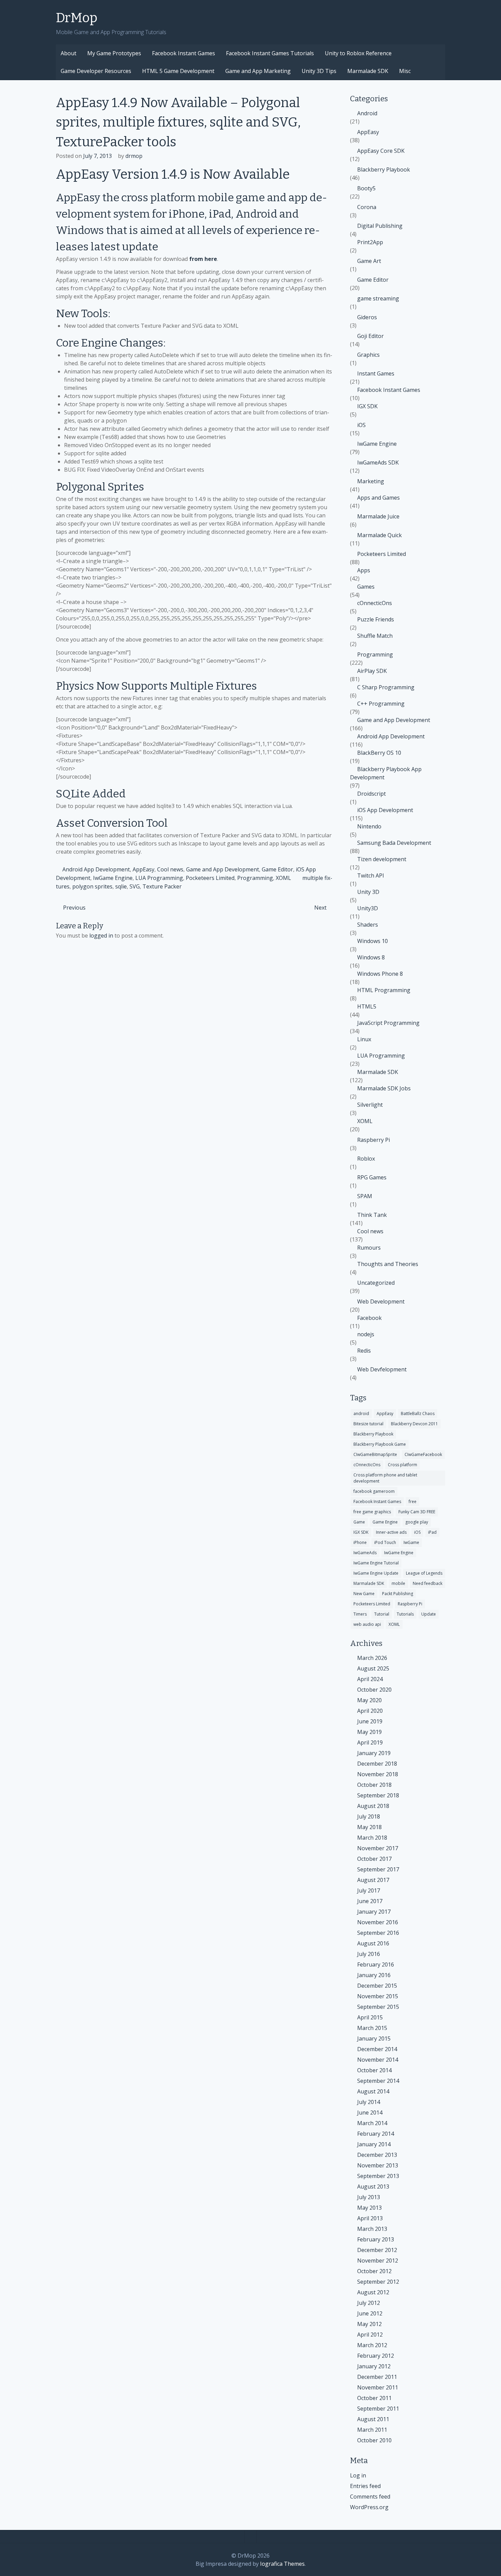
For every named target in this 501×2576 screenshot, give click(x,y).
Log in (358, 2475)
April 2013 (370, 2218)
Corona (367, 207)
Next (320, 908)
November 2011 (378, 2387)
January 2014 (374, 2144)
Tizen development (382, 859)
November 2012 (378, 2261)
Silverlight (370, 1105)
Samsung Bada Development (394, 843)
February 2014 (376, 2134)
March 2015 (372, 2028)
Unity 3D (368, 892)
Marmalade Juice (378, 516)
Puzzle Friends (376, 619)
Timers (360, 1614)
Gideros (367, 317)
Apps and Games (378, 498)
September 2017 (378, 1869)
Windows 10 (373, 941)
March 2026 (372, 1658)
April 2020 (370, 1711)
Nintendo (369, 826)
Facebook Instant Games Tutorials (270, 53)
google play (417, 1522)
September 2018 (378, 1795)
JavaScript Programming (388, 1023)
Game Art (369, 261)
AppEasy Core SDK (381, 151)
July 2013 (369, 2197)
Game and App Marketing (258, 71)
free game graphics (372, 1512)
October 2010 (374, 2440)
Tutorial (382, 1614)
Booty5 (366, 188)
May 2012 (369, 2324)
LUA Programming (159, 878)
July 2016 (369, 1954)
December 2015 (377, 1986)
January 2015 (374, 2038)
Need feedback (428, 1583)
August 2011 (373, 2419)
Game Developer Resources (96, 71)
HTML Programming (384, 990)
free (413, 1502)
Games (366, 587)
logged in (101, 936)
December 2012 (377, 2250)
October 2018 (374, 1785)
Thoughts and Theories (388, 1264)
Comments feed (370, 2497)
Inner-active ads (391, 1532)
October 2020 (374, 1690)
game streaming (378, 298)
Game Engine (385, 1522)
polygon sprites (92, 886)
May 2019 (369, 1732)
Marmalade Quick (379, 535)
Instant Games (376, 373)
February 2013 (376, 2239)
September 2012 (378, 2282)
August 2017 (373, 1880)
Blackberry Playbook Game (380, 1444)
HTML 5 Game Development (178, 71)
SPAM (365, 1196)
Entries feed (365, 2486)
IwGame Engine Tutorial (376, 1563)
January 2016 (374, 1975)
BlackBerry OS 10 (379, 753)
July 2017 (369, 1890)
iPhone (360, 1542)
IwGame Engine (113, 878)
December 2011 (377, 2377)
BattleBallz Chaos (418, 1414)
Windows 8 (371, 957)
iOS (361, 425)
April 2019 (370, 1742)
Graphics (368, 355)
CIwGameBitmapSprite (375, 1454)
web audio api (367, 1624)
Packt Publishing (398, 1594)
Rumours (369, 1248)
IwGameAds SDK (378, 462)
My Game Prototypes (114, 53)
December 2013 (377, 2155)
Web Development (381, 1301)
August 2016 (373, 1943)
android (361, 1414)
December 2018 (377, 1764)
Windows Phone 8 (380, 974)
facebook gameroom (374, 1491)
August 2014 (373, 2091)
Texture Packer (162, 886)
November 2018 (378, 1774)
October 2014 (374, 2070)
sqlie (121, 886)
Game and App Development (223, 869)
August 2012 (373, 2292)
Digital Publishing (380, 226)
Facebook (369, 1318)
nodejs (366, 1334)
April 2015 (370, 2017)
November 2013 (378, 2165)
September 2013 (378, 2176)
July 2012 (369, 2303)
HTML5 (367, 1006)
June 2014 (370, 2113)
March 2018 (372, 1838)
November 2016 (378, 1922)
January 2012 (374, 2366)
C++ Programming (381, 704)
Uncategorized (376, 1283)
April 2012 (370, 2335)
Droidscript (371, 794)
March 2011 (372, 2430)
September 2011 (378, 2409)
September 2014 (378, 2081)
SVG (135, 886)
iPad (432, 1532)
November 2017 (378, 1848)
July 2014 (369, 2102)
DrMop (77, 18)
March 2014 (372, 2123)
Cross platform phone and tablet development (385, 1478)
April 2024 (370, 1679)
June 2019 (370, 1721)
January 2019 (374, 1753)
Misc (405, 71)
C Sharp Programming (386, 687)
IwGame (411, 1542)
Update (429, 1614)
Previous (74, 908)
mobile (398, 1583)
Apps (364, 570)
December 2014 (377, 2049)
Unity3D (368, 908)
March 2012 (372, 2345)
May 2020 (369, 1700)
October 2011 (374, 2398)
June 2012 (370, 2313)
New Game (364, 1594)
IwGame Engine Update (376, 1573)
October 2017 (374, 1859)
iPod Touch (385, 1542)
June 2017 (370, 1901)
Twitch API (371, 875)
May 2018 (369, 1827)
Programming (255, 878)
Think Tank (372, 1215)
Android (367, 113)
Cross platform (403, 1465)
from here (203, 259)
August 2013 (373, 2187)
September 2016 (378, 1933)
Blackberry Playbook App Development (386, 773)
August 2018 (373, 1806)
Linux (364, 1039)
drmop (134, 156)
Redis (364, 1351)
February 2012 (376, 2356)
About (69, 53)
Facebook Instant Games (184, 53)
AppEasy (143, 869)
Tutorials (405, 1614)
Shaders (368, 925)
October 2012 (374, 2271)
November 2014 (378, 2060)
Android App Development (96, 869)
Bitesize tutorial (368, 1424)
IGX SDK (367, 406)
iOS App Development (385, 810)
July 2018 (369, 1816)
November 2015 (378, 1996)
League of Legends (424, 1573)
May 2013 (369, 2208)
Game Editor (277, 869)
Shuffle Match (375, 636)
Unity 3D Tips (319, 71)
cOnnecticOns (375, 603)
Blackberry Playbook (384, 170)
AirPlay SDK (372, 671)
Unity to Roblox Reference (358, 53)
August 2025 (373, 1668)
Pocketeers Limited (210, 878)
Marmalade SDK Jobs (384, 1088)
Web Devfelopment (382, 1369)
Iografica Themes (282, 2564)
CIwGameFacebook (423, 1454)
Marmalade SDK (368, 71)
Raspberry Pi (374, 1140)
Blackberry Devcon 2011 (414, 1424)
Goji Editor (370, 336)
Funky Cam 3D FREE (417, 1512)
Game (359, 1522)
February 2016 (376, 1964)
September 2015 (378, 2007)
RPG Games (372, 1177)
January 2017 (374, 1912)
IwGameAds (365, 1553)
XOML (283, 878)
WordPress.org (369, 2507)
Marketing (371, 481)
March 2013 (372, 2229)
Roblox (366, 1159)
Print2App (370, 242)
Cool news (170, 869)
